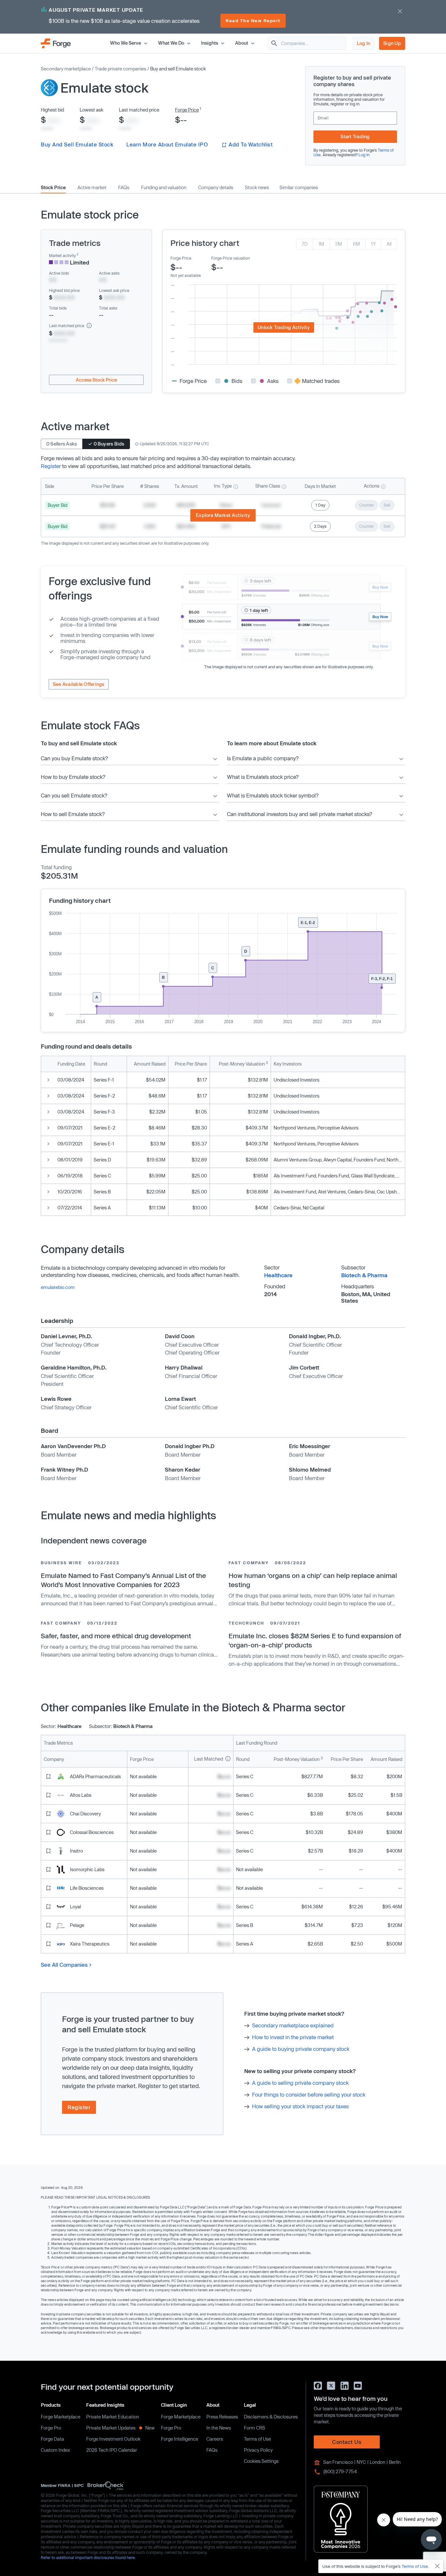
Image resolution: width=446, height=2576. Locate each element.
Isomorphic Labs (87, 1869)
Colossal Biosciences (92, 1832)
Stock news (257, 188)
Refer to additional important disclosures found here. (88, 2557)
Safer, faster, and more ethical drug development (116, 1636)
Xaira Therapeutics (90, 1944)
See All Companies (64, 1965)
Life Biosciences (87, 1888)
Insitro (76, 1851)
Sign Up (392, 43)
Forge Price (187, 110)
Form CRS (255, 2428)
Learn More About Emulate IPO (167, 144)
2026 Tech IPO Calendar (112, 2450)
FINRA (64, 2485)
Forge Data (52, 2439)
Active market (92, 188)
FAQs (124, 188)
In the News (219, 2428)
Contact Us (347, 2442)
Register (51, 466)
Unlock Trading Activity (284, 327)
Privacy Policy (258, 2450)
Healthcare (278, 1275)
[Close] (438, 2566)
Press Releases (222, 2417)
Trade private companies (120, 69)
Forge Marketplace (61, 2417)
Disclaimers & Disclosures (271, 2417)
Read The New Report (253, 21)
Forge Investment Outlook (113, 2439)
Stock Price (53, 188)
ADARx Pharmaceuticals (95, 1776)
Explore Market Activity (223, 515)
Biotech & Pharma (364, 1275)
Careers (215, 2439)
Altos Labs (81, 1795)
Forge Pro (51, 2428)
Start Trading (355, 136)
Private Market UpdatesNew (120, 2428)
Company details (216, 188)
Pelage (77, 1925)
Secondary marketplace (66, 69)
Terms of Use (257, 2439)
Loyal (75, 1907)
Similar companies (299, 188)
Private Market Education (113, 2417)
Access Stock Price (96, 380)
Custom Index (55, 2450)
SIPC (79, 2485)
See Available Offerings (79, 684)
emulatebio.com (58, 1287)
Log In (364, 43)
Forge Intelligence (180, 2439)
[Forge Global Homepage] (56, 43)
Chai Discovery (85, 1814)
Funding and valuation (164, 188)
